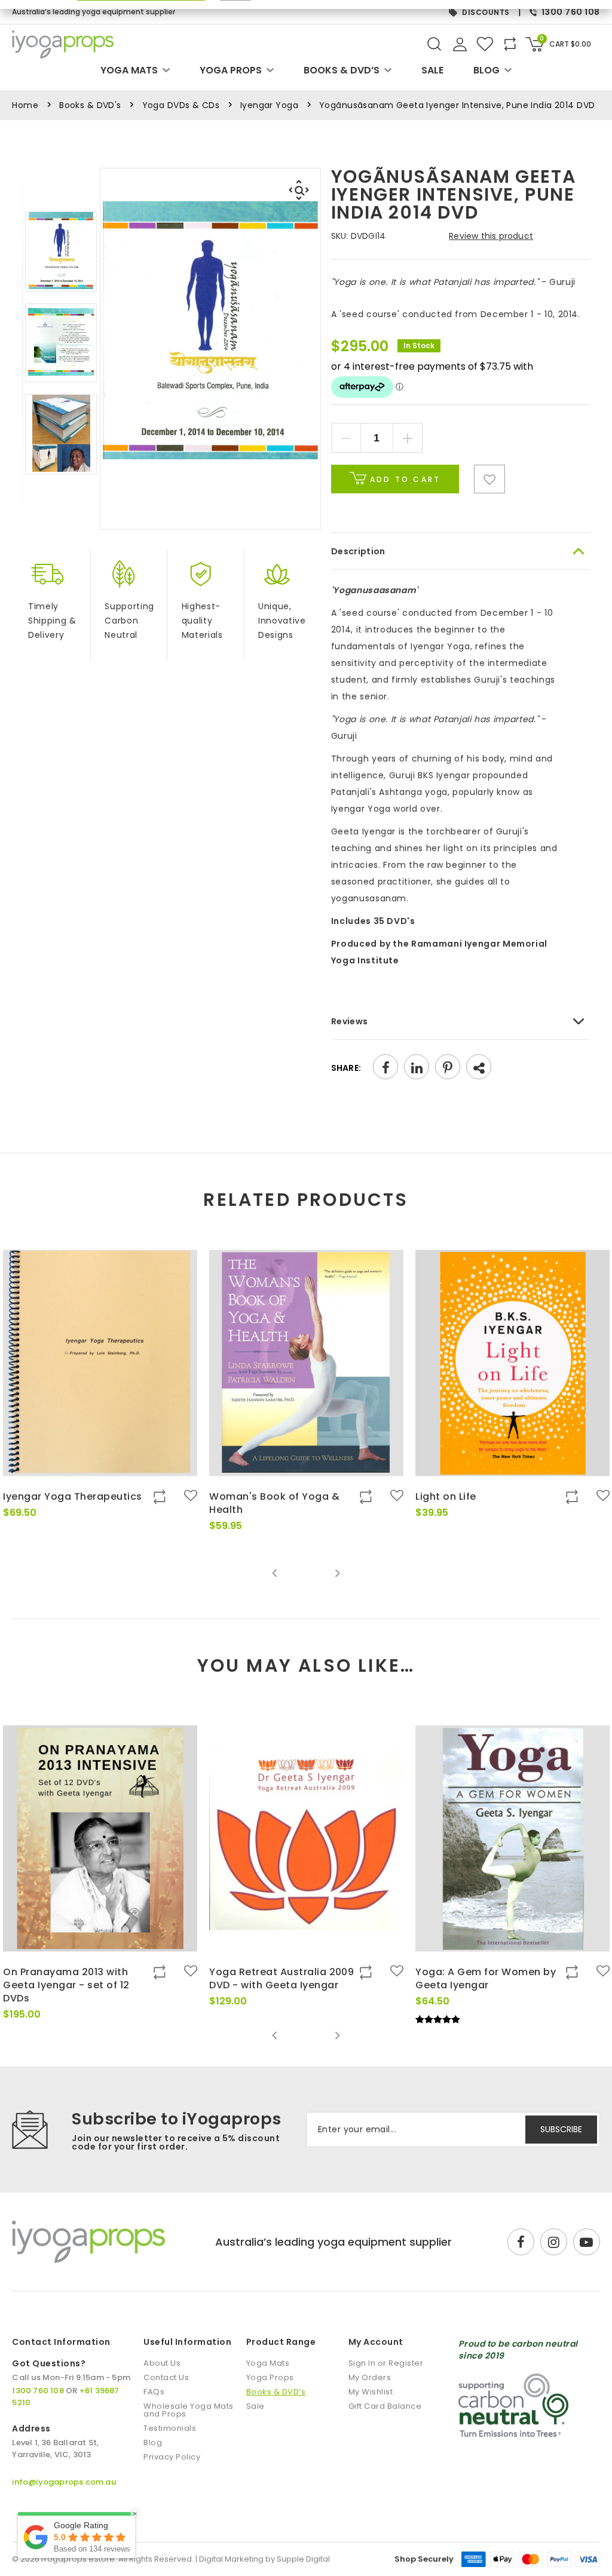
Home (25, 105)
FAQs (154, 2392)
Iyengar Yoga (269, 105)
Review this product (491, 236)
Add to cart (403, 479)
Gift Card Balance (385, 2406)
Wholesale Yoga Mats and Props (189, 2410)
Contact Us (166, 2377)
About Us (162, 2363)
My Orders (370, 2377)
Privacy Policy (172, 2457)
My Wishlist (371, 2392)
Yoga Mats (129, 70)
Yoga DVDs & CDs (181, 105)
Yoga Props (231, 70)
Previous (275, 1573)
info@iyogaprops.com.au (64, 2482)
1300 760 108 (571, 12)
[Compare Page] (542, 533)
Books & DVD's (90, 105)
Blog (486, 70)
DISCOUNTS (486, 12)
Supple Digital (303, 2559)
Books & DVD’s (342, 70)
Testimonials (170, 2428)
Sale (432, 70)
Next (337, 1573)
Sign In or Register (386, 2363)
